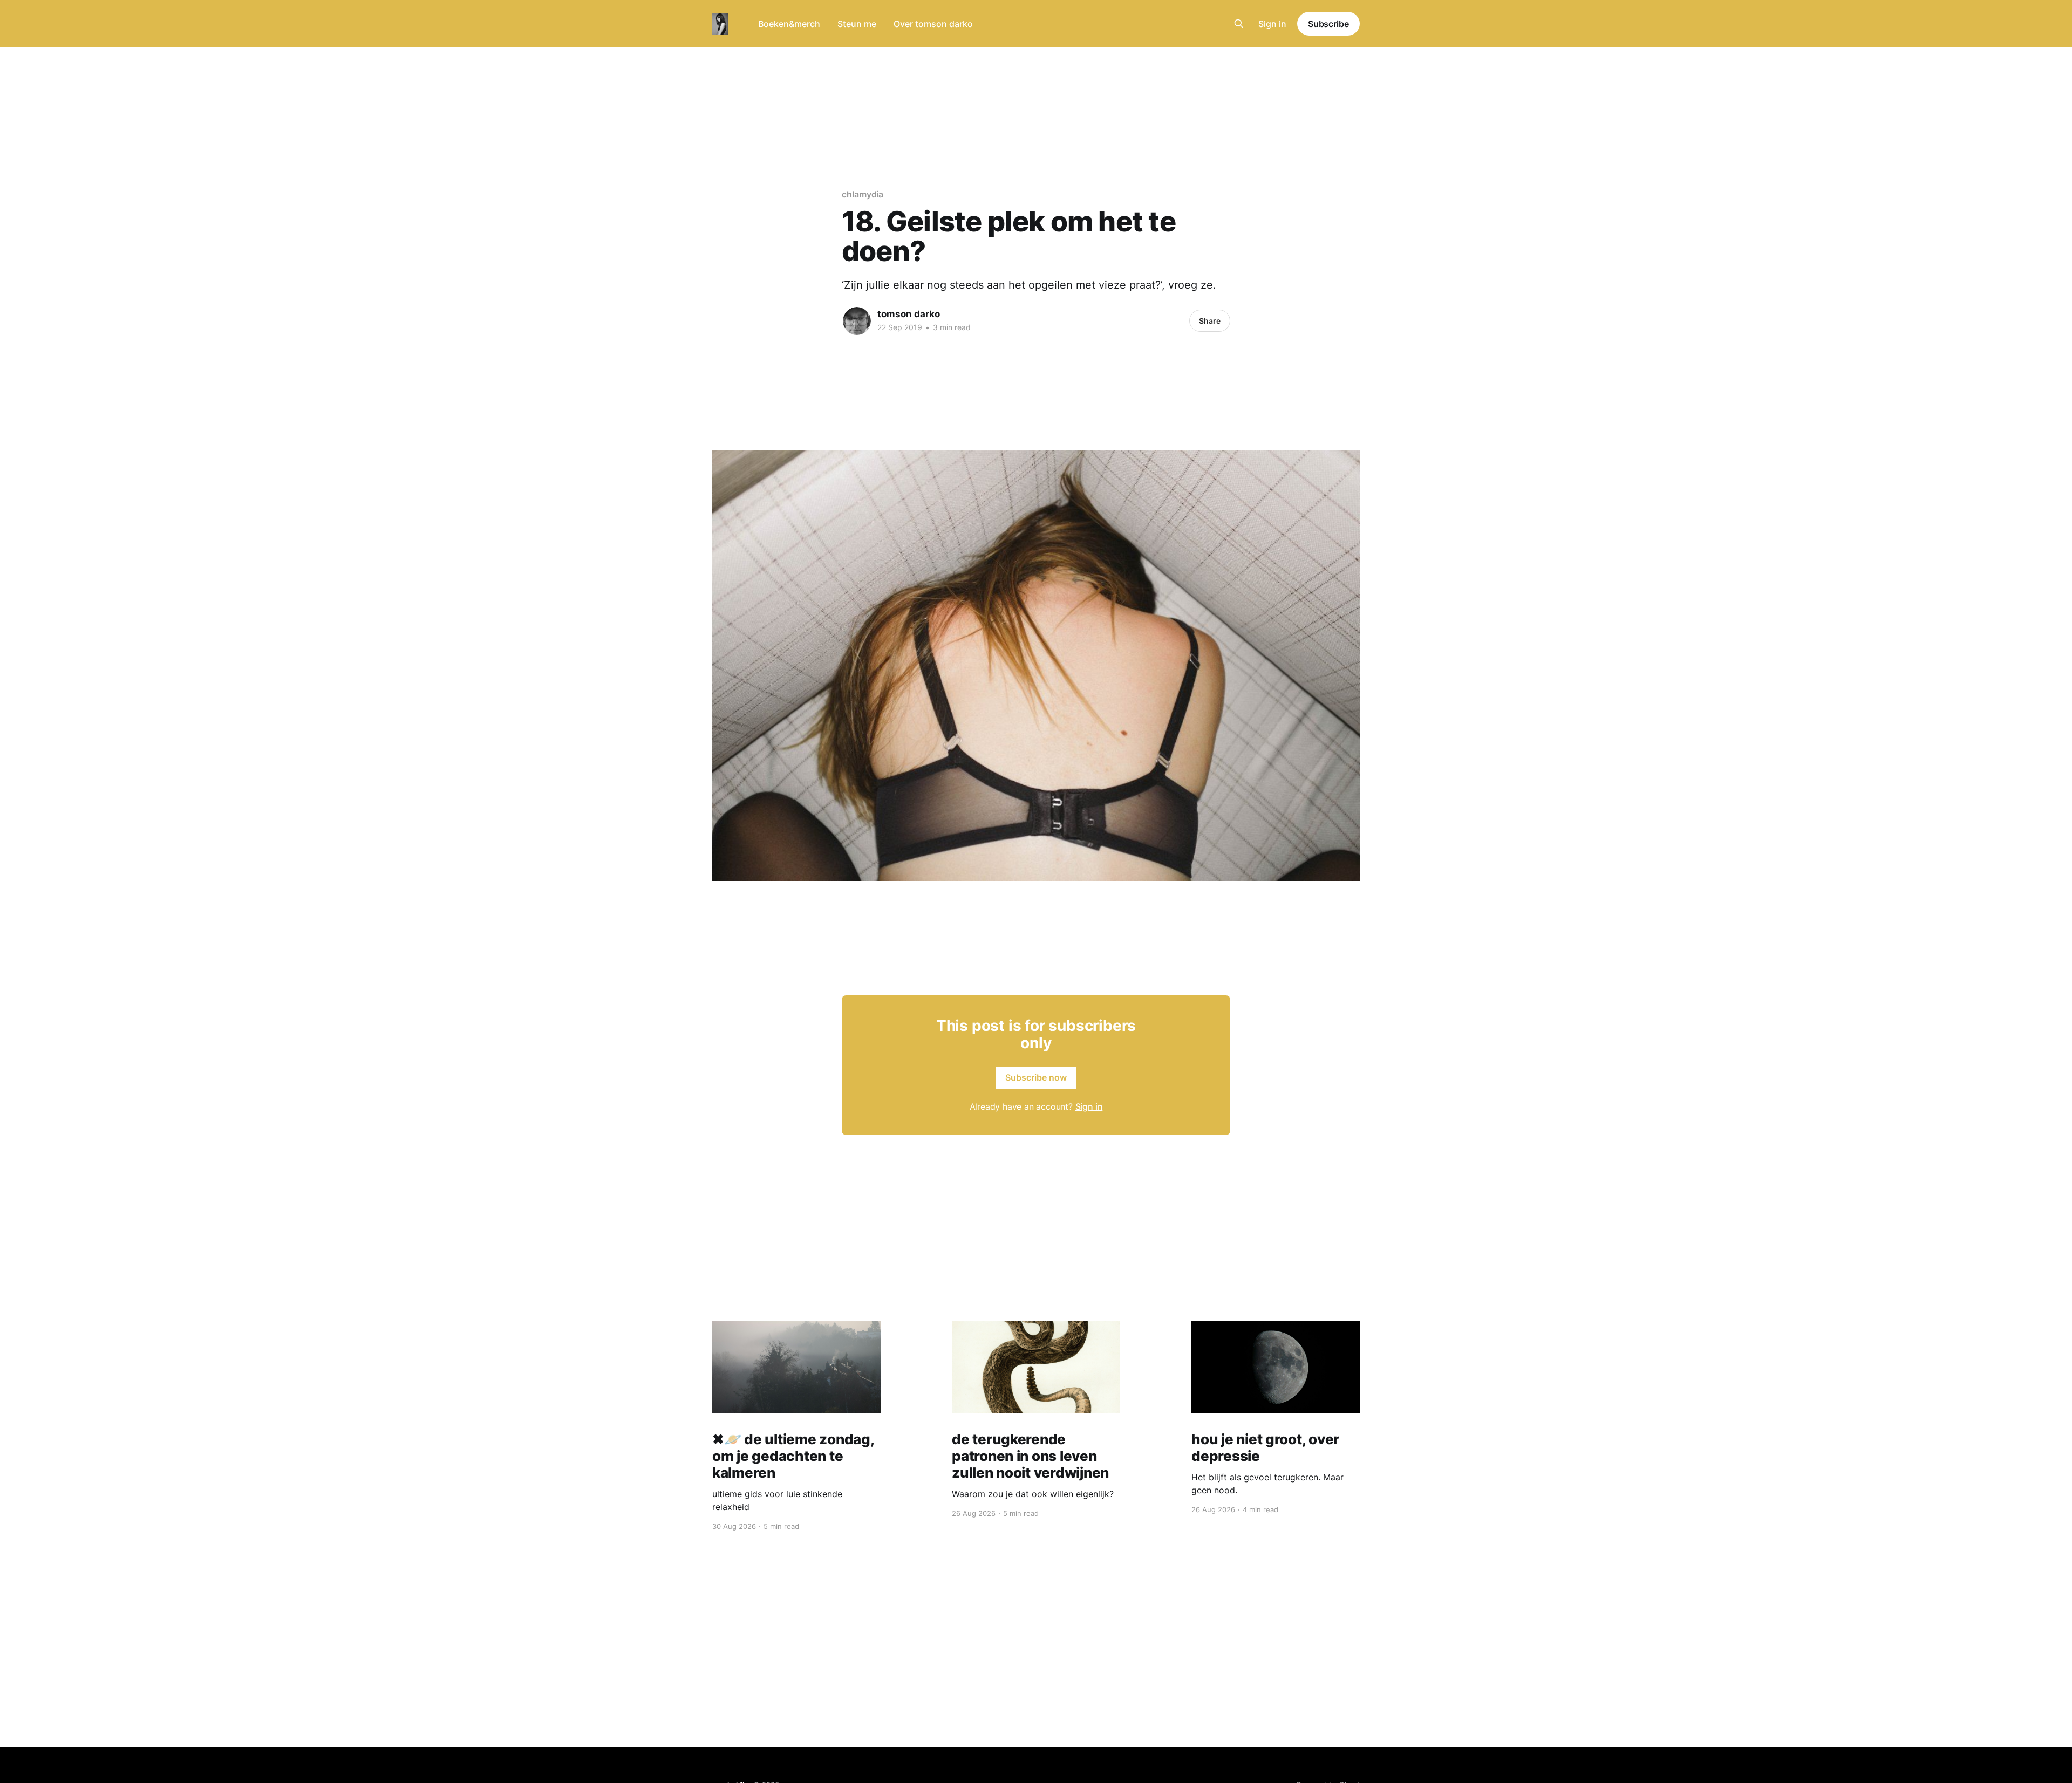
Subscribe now (1036, 1077)
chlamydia (863, 194)
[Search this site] (1239, 24)
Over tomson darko (933, 24)
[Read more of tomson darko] (857, 321)
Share (1210, 321)
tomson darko (909, 314)
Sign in (1272, 24)
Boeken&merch (789, 24)
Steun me (857, 24)
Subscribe (1328, 24)
